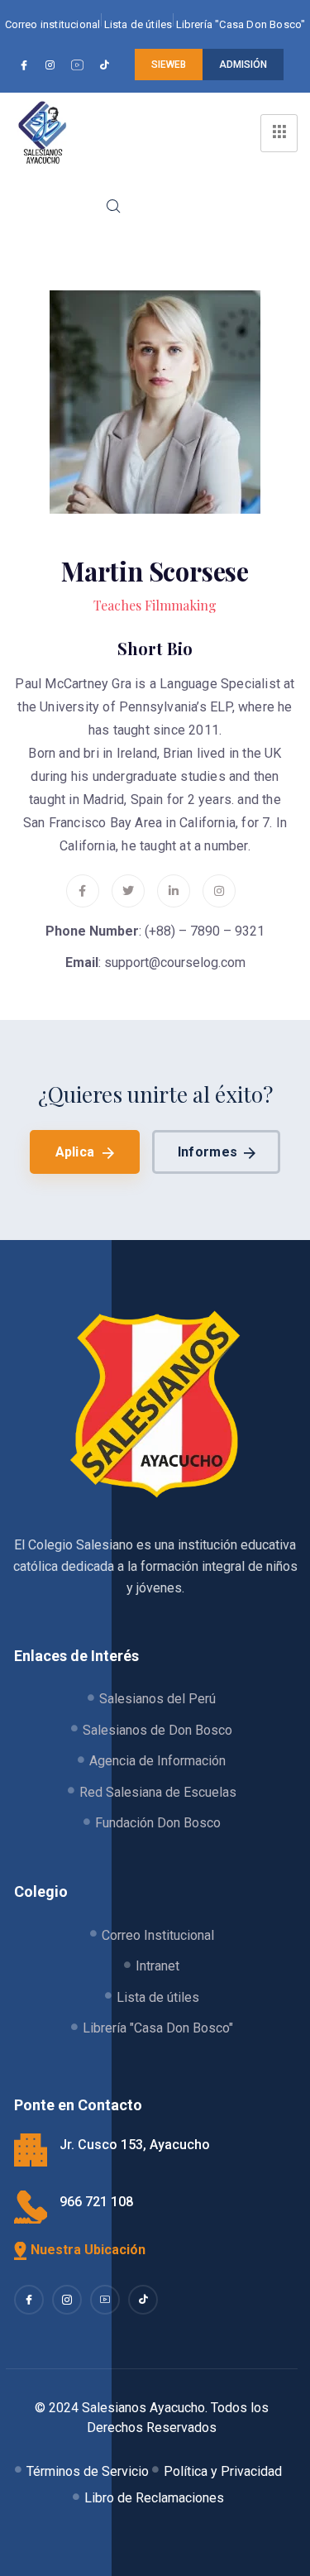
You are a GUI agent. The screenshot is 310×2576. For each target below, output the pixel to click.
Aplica (75, 1152)
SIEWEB (169, 65)
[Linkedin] (174, 891)
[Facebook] (26, 65)
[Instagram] (52, 65)
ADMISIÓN (243, 65)
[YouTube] (80, 65)
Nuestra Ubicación (88, 2250)
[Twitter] (128, 891)
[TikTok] (107, 65)
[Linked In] (105, 2300)
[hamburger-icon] (279, 133)
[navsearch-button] (112, 208)
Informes (207, 1152)
